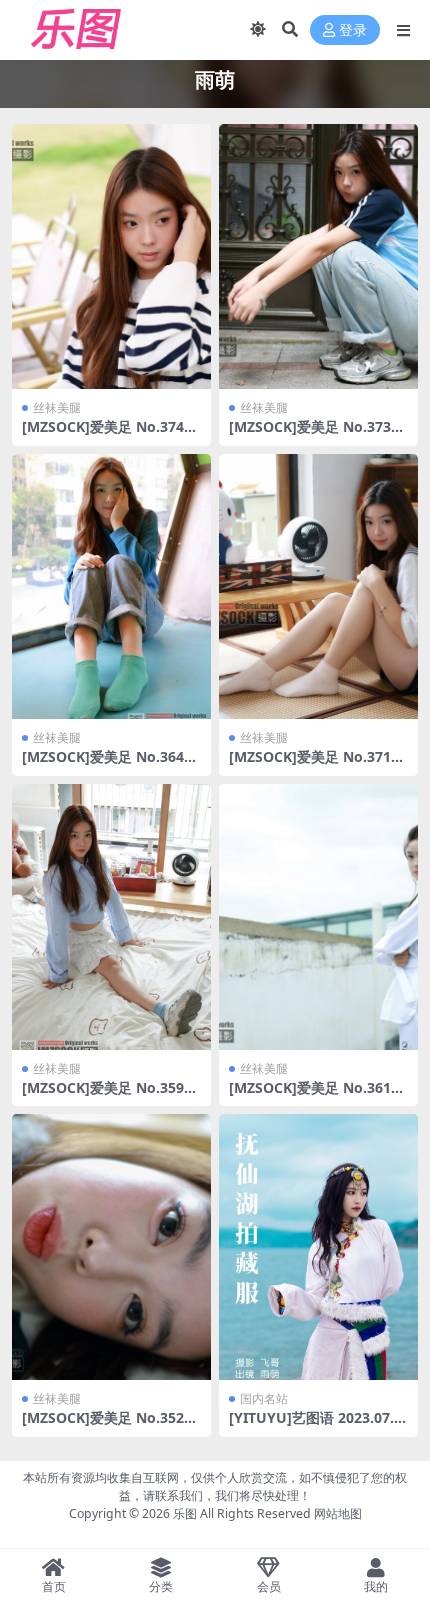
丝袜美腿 (57, 407)
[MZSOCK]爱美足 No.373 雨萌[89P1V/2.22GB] (310, 435)
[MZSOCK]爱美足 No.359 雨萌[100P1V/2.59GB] (103, 1096)
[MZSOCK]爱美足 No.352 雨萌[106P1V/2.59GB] (103, 1426)
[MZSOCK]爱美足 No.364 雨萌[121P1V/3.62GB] (103, 765)
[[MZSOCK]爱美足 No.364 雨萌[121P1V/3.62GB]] (111, 586)
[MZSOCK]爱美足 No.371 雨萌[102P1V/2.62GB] (310, 765)
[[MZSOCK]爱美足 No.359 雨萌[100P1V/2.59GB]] (111, 916)
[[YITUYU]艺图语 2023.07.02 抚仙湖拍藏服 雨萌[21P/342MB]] (318, 1246)
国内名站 (264, 1398)
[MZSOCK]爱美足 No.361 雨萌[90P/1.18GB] (310, 1096)
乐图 (185, 1513)
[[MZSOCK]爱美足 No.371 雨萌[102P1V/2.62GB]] (318, 586)
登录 (353, 30)
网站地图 (338, 1513)
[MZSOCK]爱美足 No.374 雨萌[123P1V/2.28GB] (103, 435)
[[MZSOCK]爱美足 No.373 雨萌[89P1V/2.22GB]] (318, 256)
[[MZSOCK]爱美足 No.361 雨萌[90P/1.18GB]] (318, 916)
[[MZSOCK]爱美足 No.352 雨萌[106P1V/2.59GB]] (111, 1246)
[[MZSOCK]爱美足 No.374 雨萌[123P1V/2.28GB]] (111, 256)
